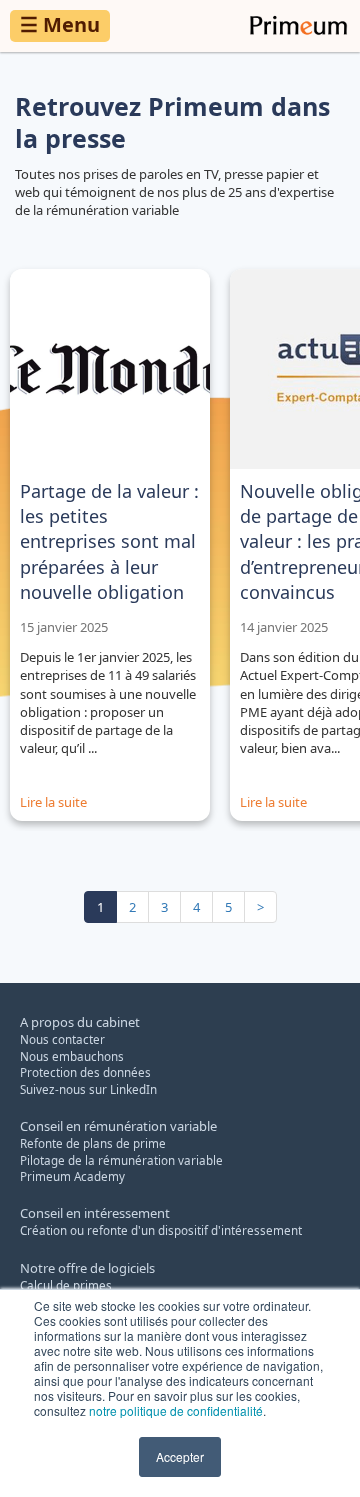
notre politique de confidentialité (176, 1410)
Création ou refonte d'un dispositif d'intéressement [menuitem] (161, 1230)
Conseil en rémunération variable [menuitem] (118, 1126)
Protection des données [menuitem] (85, 1072)
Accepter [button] (180, 1456)
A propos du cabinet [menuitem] (80, 1022)
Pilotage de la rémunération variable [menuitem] (121, 1160)
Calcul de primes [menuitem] (66, 1285)
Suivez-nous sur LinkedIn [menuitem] (88, 1089)
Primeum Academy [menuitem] (72, 1176)
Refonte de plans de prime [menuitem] (93, 1143)
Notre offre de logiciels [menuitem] (87, 1268)
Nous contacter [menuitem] (62, 1039)
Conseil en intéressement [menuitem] (95, 1213)
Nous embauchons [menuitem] (72, 1056)
